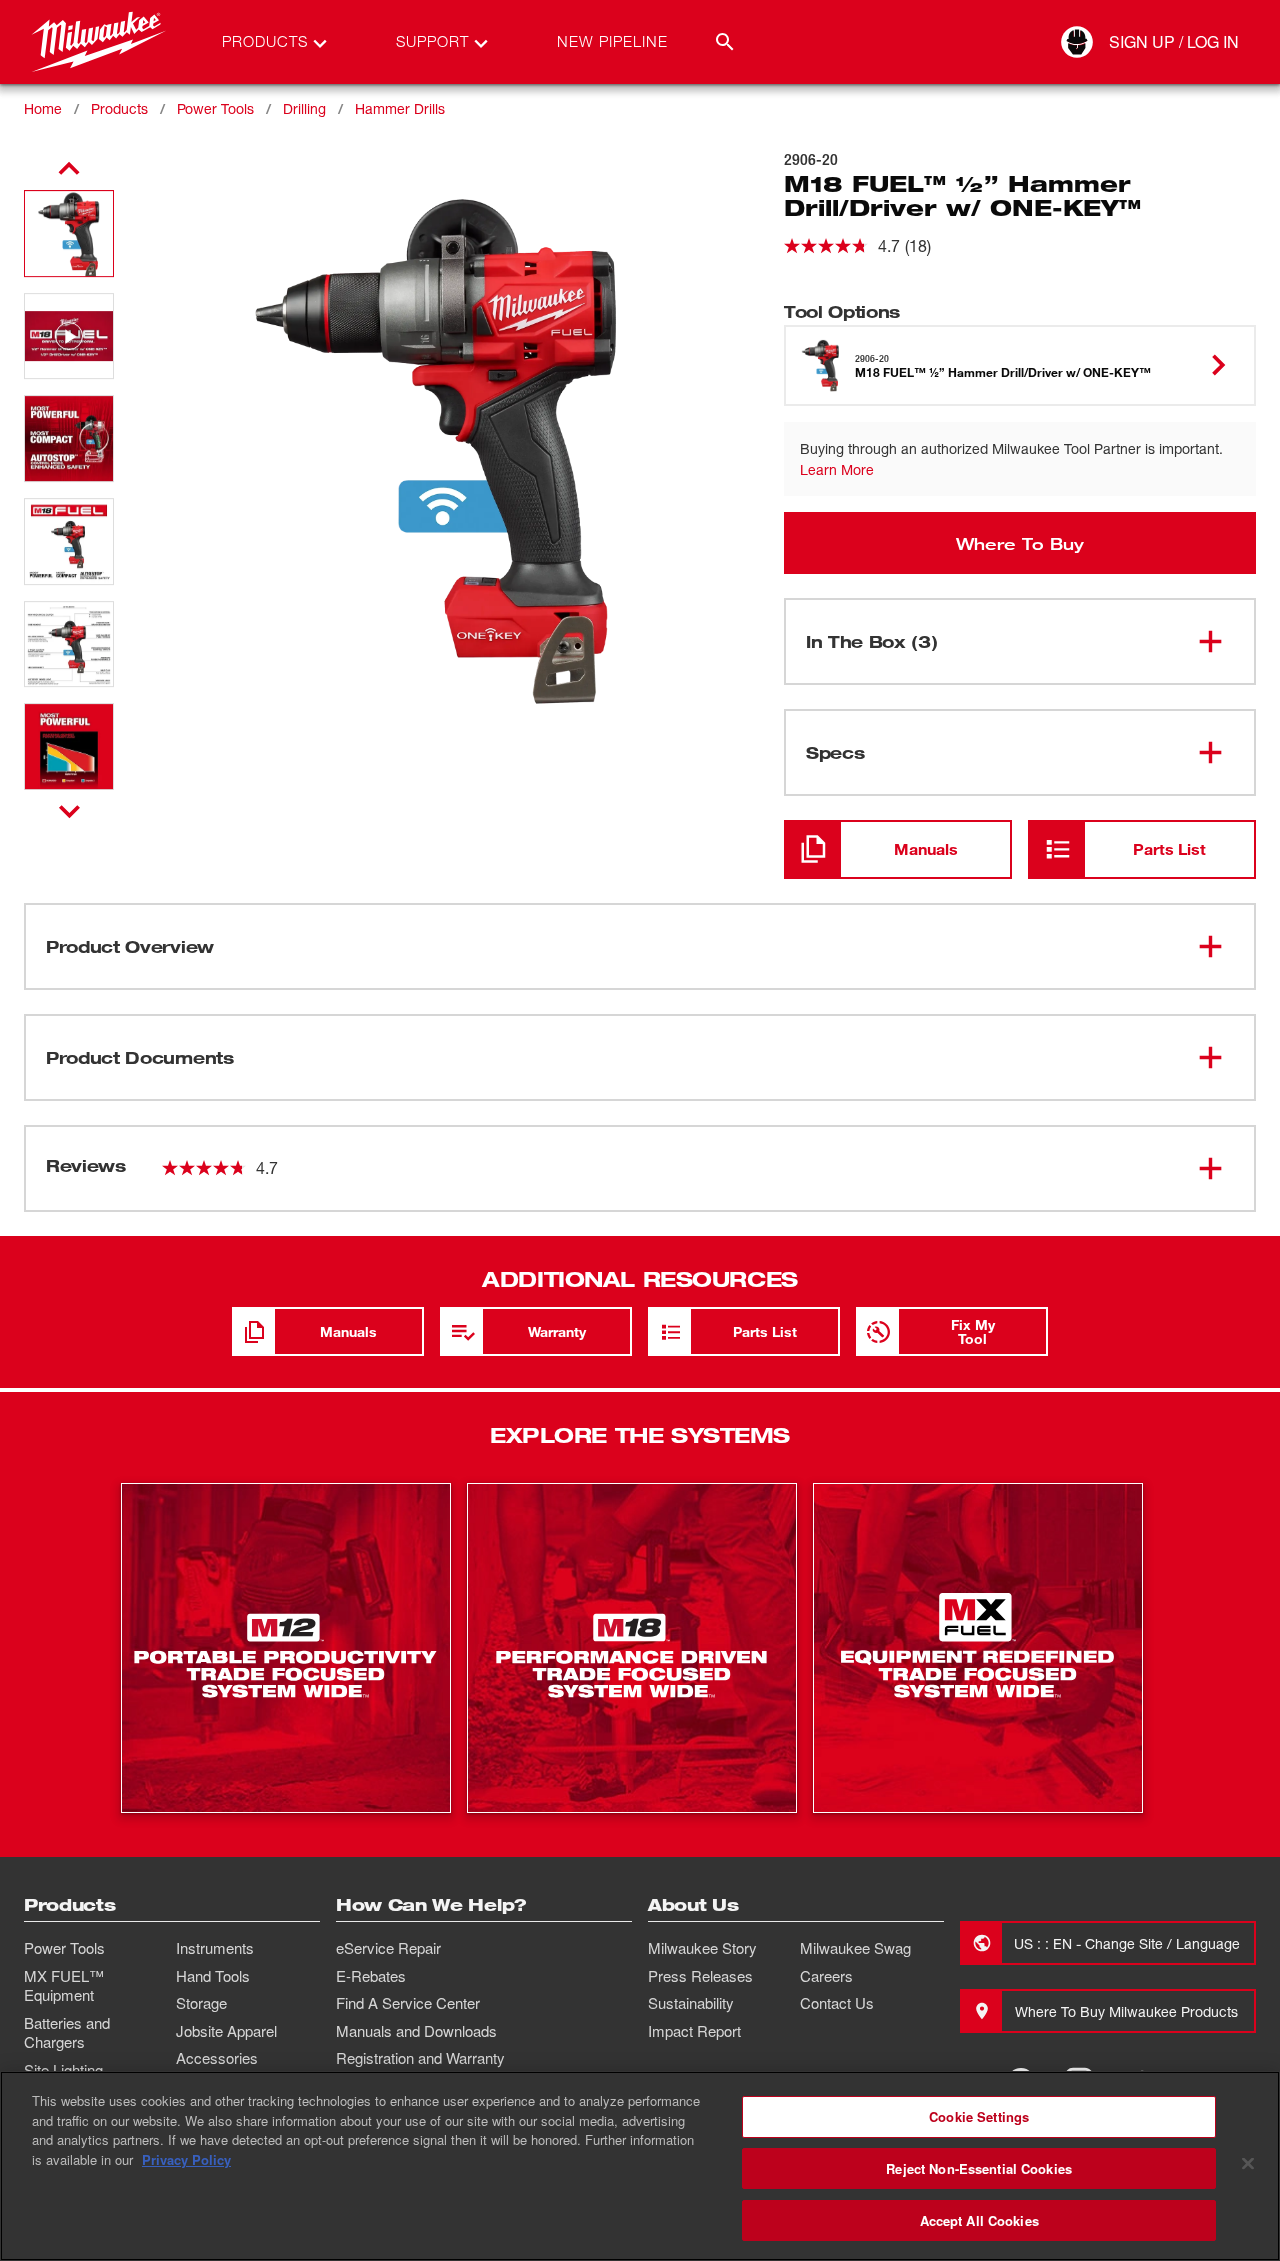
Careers (826, 1976)
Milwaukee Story (702, 1948)
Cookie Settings (979, 2116)
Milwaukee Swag (855, 1948)
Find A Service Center (408, 2003)
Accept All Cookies (979, 2219)
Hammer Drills (400, 108)
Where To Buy (1020, 543)
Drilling (304, 108)
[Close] (1248, 2164)
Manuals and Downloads (416, 2031)
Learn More (837, 469)
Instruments (215, 1948)
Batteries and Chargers (67, 2033)
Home (43, 108)
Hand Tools (213, 1976)
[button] (69, 233)
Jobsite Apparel (226, 2031)
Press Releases (700, 1976)
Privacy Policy (186, 2159)
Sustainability (691, 2003)
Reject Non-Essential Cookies (979, 2168)
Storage (201, 2003)
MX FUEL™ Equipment (64, 1986)
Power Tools (215, 108)
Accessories (217, 2058)
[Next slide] (69, 811)
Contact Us (837, 2003)
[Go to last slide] (69, 169)
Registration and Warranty (420, 2058)
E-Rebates (371, 1976)
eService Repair (388, 1948)
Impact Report (694, 2031)
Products (119, 108)
